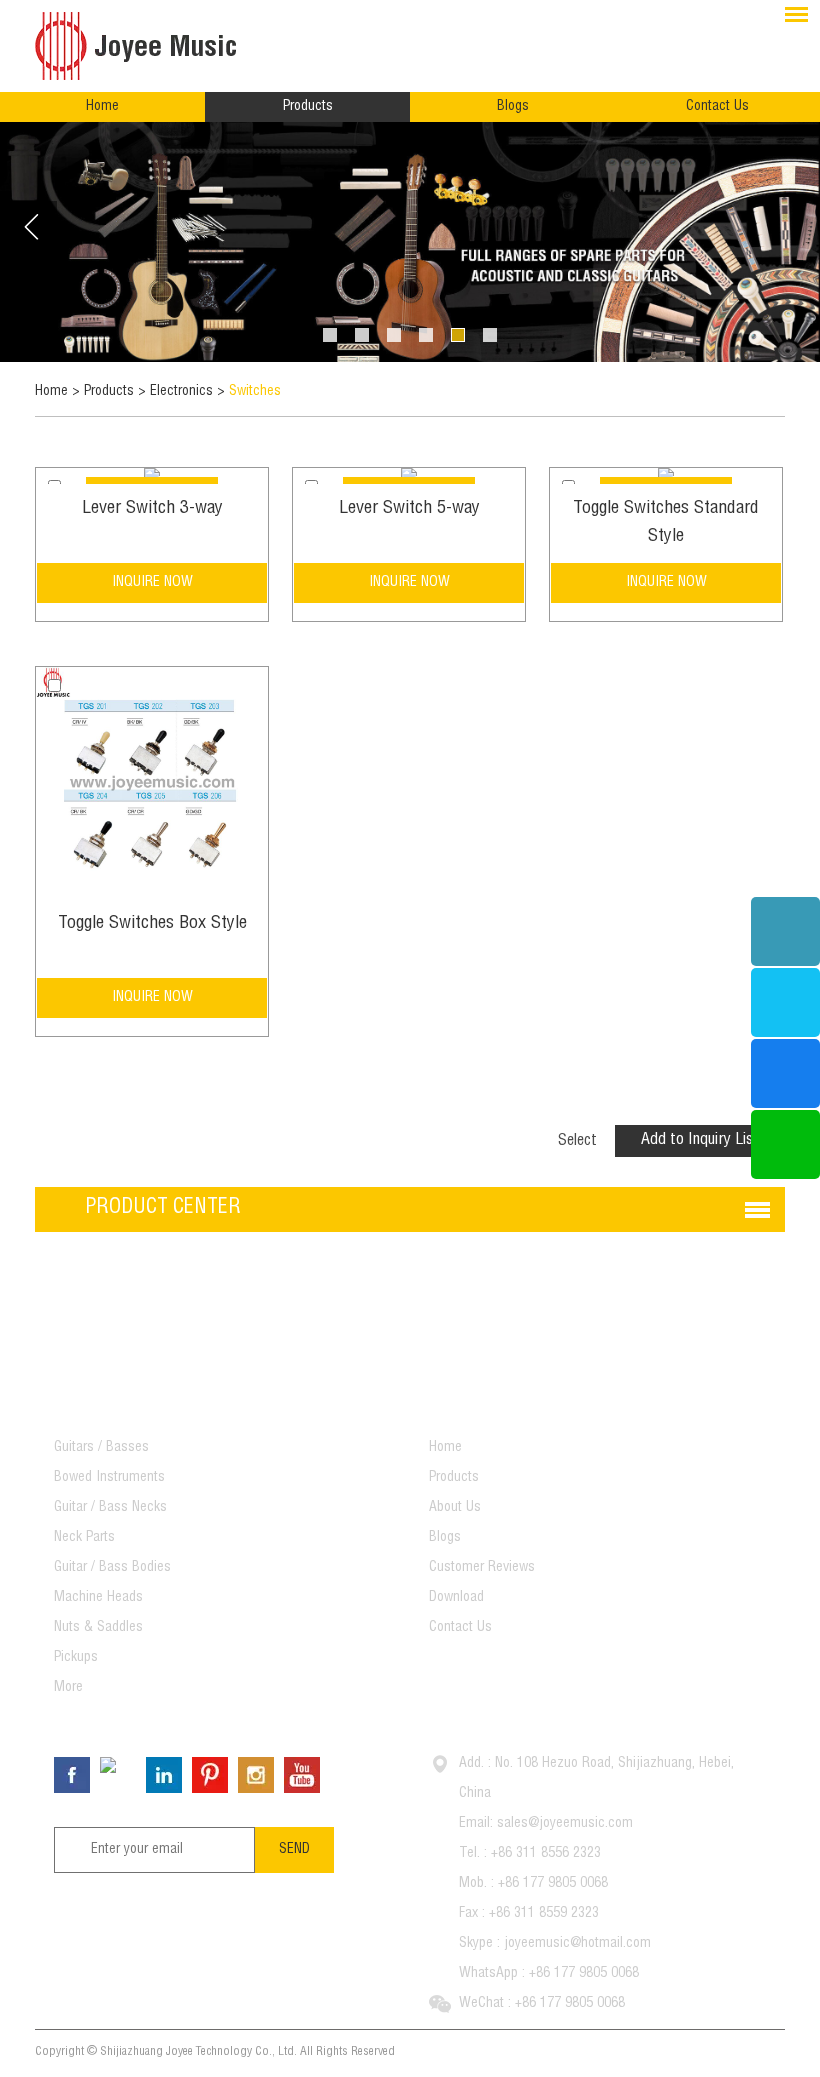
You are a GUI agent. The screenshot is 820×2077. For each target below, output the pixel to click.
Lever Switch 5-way (409, 509)
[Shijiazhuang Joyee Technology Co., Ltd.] (145, 46)
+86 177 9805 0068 (584, 1974)
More (68, 1688)
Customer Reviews (482, 1568)
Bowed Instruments (109, 1478)
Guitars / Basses (101, 1448)
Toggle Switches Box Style (152, 924)
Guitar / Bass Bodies (112, 1568)
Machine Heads (98, 1598)
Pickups (76, 1658)
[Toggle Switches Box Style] (152, 783)
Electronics (181, 392)
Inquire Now (152, 583)
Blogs (513, 107)
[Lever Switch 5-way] (409, 476)
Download (456, 1598)
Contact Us (717, 107)
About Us (455, 1508)
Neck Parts (84, 1538)
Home (102, 107)
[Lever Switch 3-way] (152, 476)
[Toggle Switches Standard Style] (666, 476)
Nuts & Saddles (98, 1628)
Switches (255, 392)
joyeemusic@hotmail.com (577, 1944)
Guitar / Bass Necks (110, 1508)
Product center (163, 1209)
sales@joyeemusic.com (565, 1824)
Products (308, 107)
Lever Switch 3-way (152, 509)
